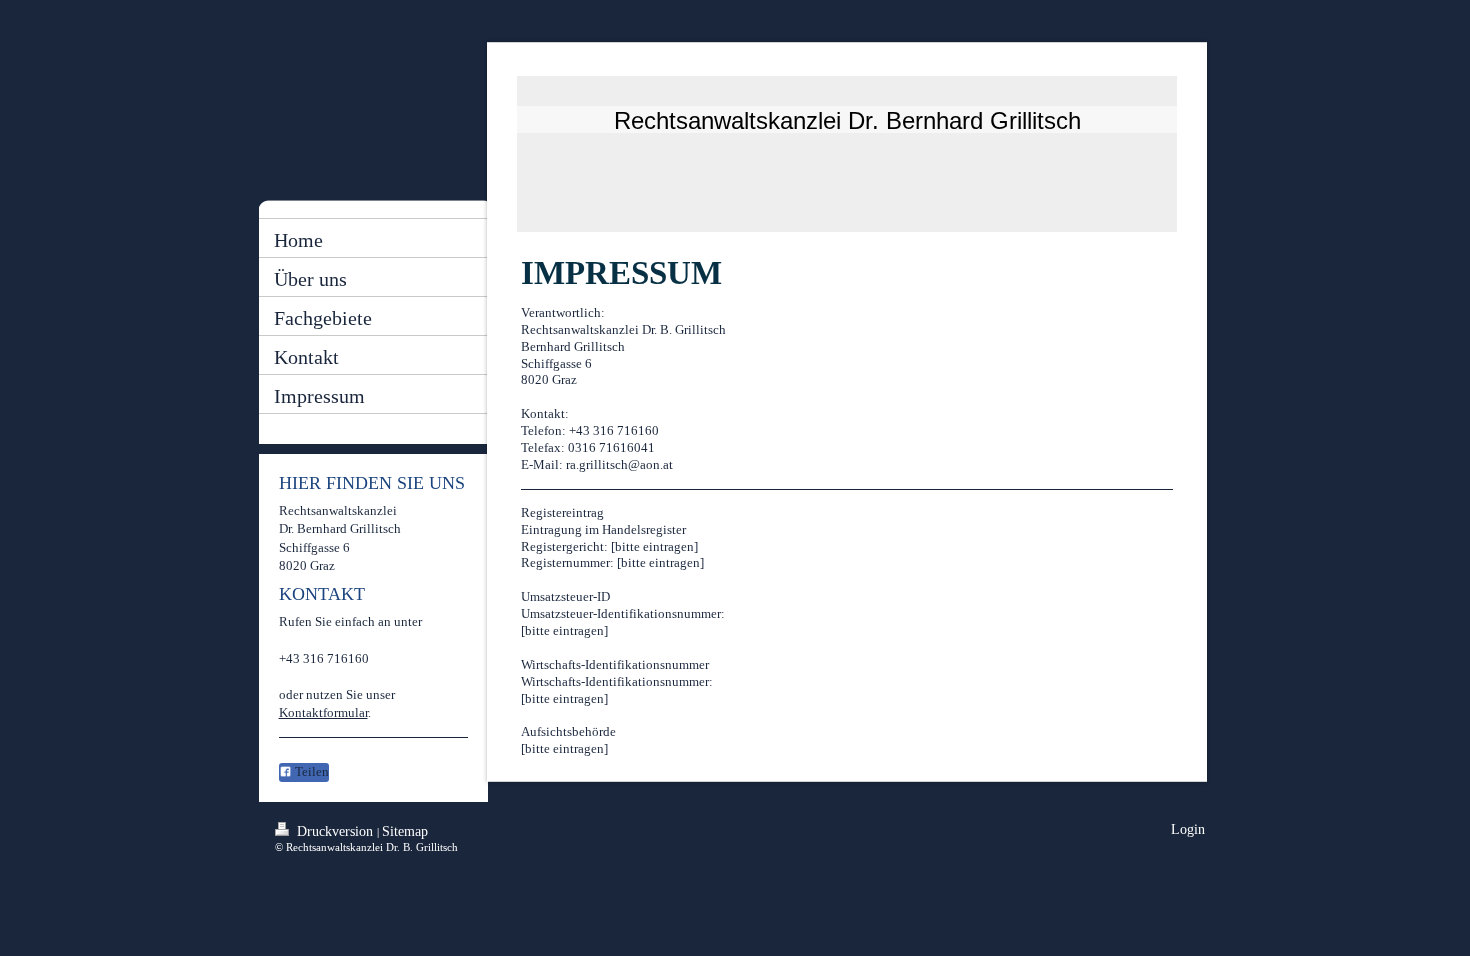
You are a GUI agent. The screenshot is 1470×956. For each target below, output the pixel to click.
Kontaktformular (323, 712)
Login (1188, 829)
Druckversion (335, 831)
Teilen (310, 771)
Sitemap (405, 831)
